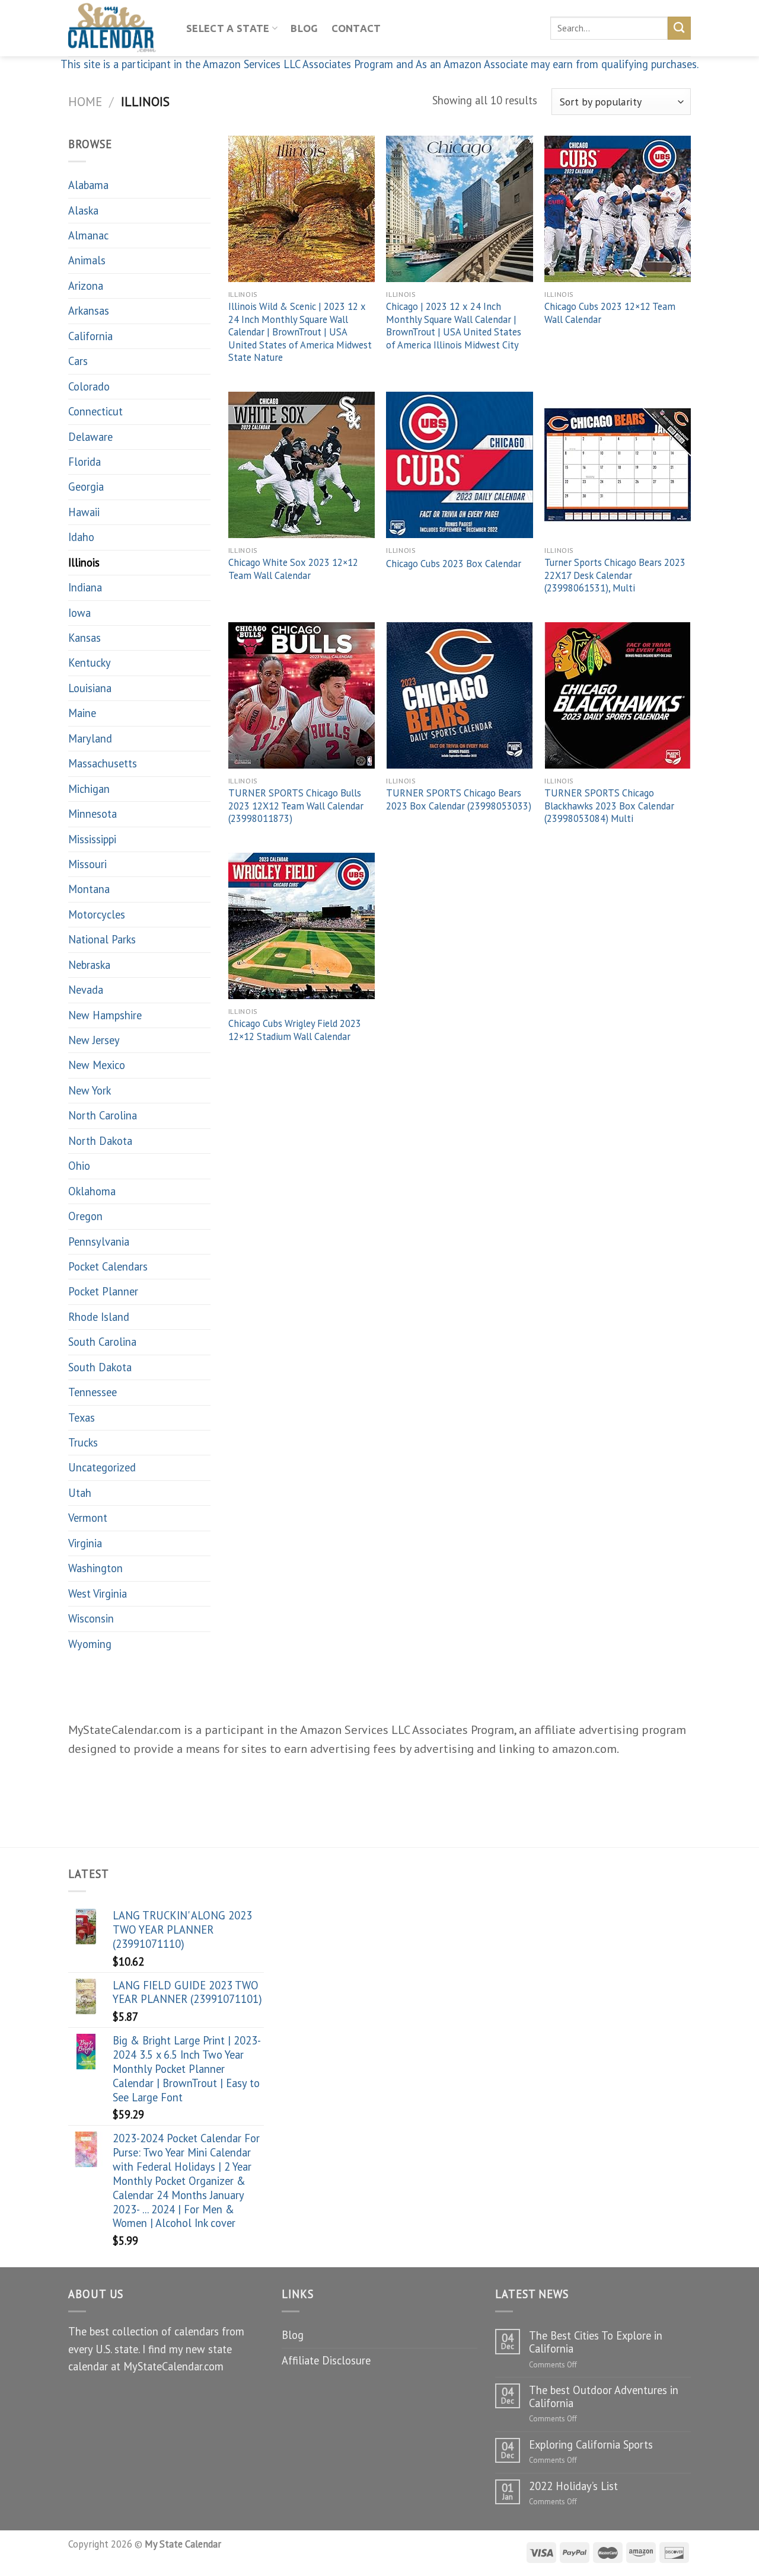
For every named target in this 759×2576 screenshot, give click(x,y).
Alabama (88, 185)
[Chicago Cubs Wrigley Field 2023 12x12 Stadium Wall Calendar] (302, 926)
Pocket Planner (103, 1291)
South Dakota (100, 1367)
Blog (304, 28)
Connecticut (95, 411)
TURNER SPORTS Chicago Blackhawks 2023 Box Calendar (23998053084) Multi (609, 806)
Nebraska (89, 965)
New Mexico (97, 1065)
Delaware (90, 437)
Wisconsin (91, 1618)
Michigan (89, 789)
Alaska (83, 210)
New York (90, 1090)
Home (85, 101)
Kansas (84, 638)
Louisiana (90, 688)
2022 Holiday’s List (573, 2486)
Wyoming (90, 1644)
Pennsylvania (99, 1241)
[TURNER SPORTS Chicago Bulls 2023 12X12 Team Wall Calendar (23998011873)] (302, 695)
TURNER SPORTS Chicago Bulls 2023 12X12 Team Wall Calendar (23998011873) (296, 806)
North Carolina (103, 1115)
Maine (82, 713)
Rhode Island (99, 1317)
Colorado (89, 386)
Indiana (85, 587)
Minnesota (93, 814)
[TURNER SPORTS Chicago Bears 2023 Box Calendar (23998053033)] (459, 695)
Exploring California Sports (591, 2444)
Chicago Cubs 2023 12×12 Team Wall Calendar (610, 313)
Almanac (88, 235)
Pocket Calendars (108, 1266)
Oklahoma (92, 1191)
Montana (89, 889)
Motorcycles (97, 914)
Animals (87, 260)
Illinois (84, 562)
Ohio (79, 1166)
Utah (80, 1493)
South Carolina (102, 1342)
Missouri (87, 864)
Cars (78, 361)
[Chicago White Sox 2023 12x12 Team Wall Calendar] (302, 465)
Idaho (81, 537)
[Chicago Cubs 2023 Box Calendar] (459, 465)
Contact (356, 28)
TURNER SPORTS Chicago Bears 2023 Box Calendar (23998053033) (459, 800)
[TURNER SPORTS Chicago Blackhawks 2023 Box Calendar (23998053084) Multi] (618, 695)
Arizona (86, 286)
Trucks (83, 1442)
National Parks (102, 939)
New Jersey (94, 1040)
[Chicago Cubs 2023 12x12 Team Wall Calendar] (618, 209)
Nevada (86, 990)
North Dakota (100, 1141)
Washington (95, 1568)
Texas (82, 1417)
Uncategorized (102, 1467)
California (90, 336)
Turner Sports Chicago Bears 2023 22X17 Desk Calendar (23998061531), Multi (615, 575)
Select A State (228, 28)
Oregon (85, 1216)
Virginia (85, 1543)
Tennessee (93, 1392)
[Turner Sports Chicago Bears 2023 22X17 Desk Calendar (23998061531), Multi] (618, 465)
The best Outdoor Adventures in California (604, 2396)
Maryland (90, 738)
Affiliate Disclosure (326, 2360)
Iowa (79, 613)
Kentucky (90, 663)
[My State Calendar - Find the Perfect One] (118, 28)
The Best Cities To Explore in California (596, 2342)
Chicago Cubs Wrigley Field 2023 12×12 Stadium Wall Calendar (295, 1030)
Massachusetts (103, 763)
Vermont (88, 1518)
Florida (84, 462)
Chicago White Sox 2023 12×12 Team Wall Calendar (293, 569)
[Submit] (679, 28)
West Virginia (98, 1593)
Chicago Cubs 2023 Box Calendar (454, 564)
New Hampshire (105, 1015)
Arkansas (89, 311)
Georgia (86, 487)
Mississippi (92, 839)
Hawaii (84, 512)
